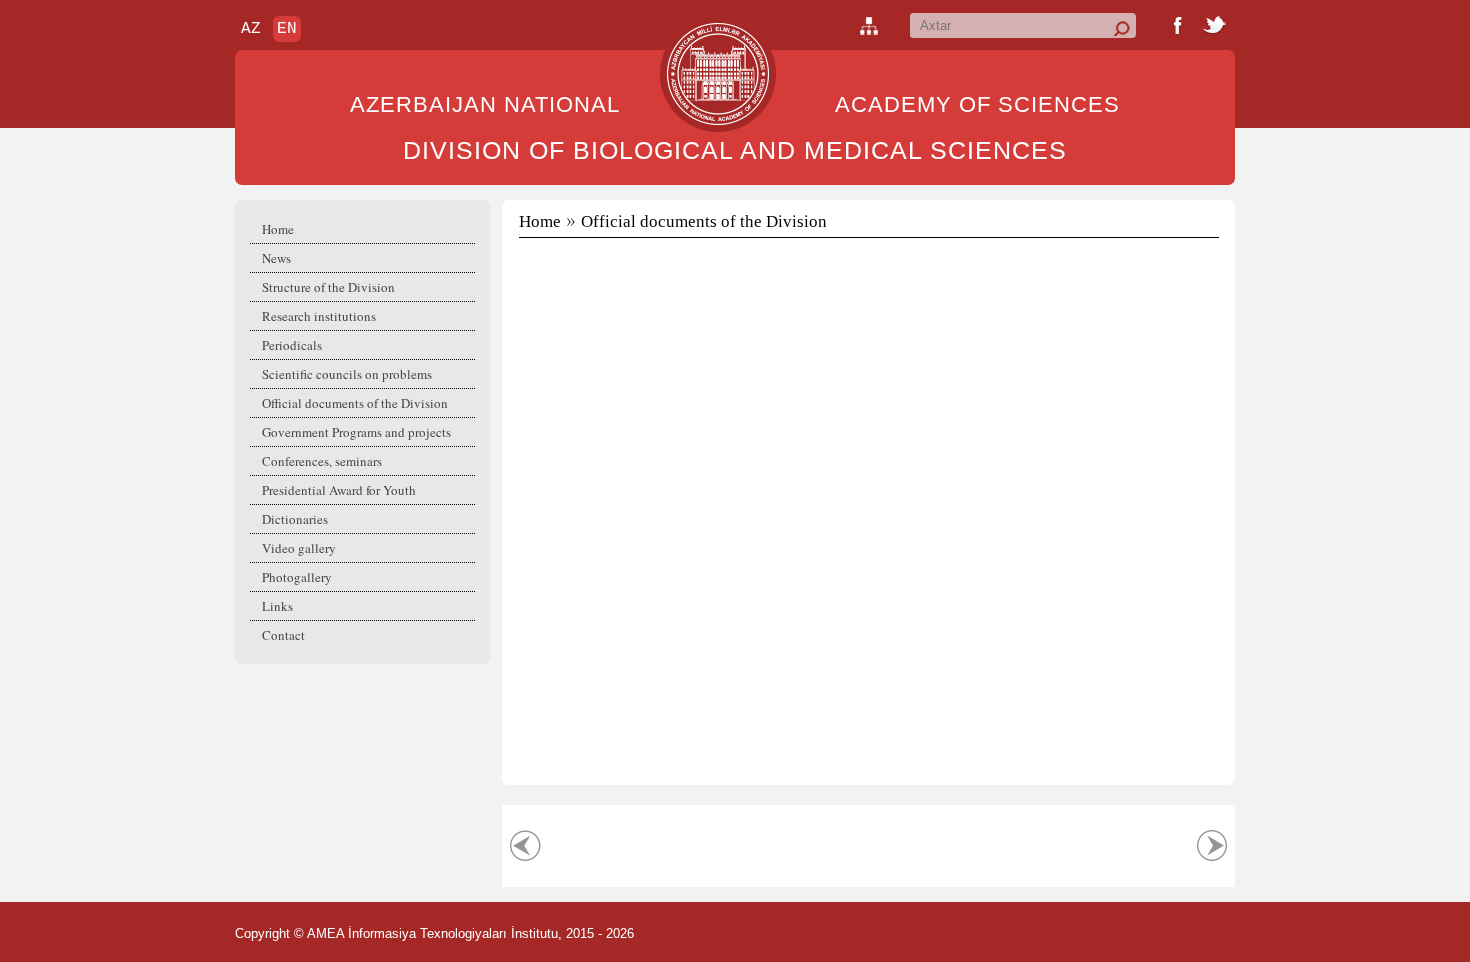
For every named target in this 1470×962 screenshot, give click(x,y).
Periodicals (292, 345)
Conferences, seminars (322, 461)
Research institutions (319, 316)
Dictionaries (295, 519)
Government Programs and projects (356, 432)
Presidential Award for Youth (339, 490)
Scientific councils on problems (347, 374)
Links (277, 606)
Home (278, 229)
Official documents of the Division (355, 403)
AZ (251, 29)
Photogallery (297, 577)
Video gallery (299, 548)
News (276, 258)
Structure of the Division (328, 287)
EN (287, 29)
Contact (283, 635)
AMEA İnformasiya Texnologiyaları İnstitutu (432, 933)
